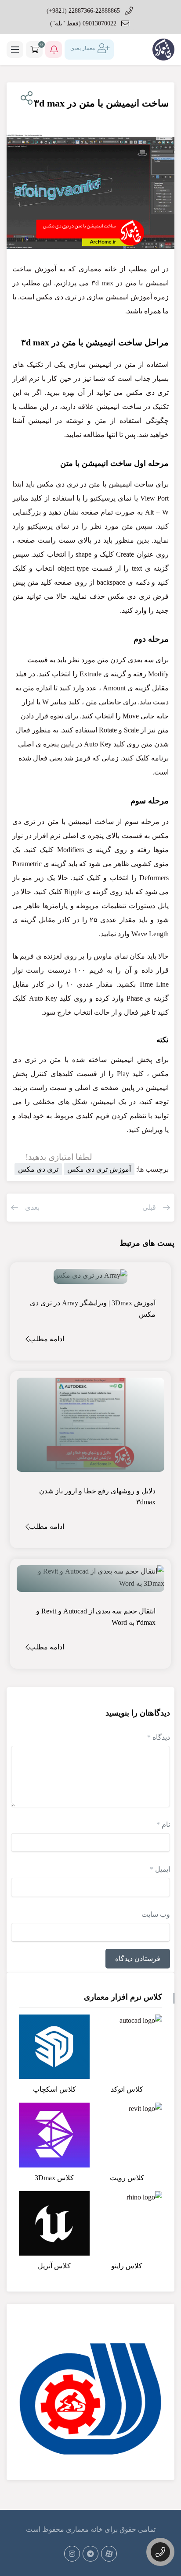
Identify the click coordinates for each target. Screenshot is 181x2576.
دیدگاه (159, 1737)
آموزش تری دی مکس (99, 1169)
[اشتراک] (25, 98)
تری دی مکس (38, 1169)
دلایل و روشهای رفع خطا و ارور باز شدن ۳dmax (97, 1497)
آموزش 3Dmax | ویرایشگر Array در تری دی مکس (93, 1309)
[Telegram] (90, 2554)
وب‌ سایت (156, 1914)
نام (163, 1825)
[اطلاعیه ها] (54, 50)
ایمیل (160, 1869)
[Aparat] (109, 2554)
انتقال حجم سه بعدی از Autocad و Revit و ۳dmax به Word (96, 1617)
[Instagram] (72, 2554)
